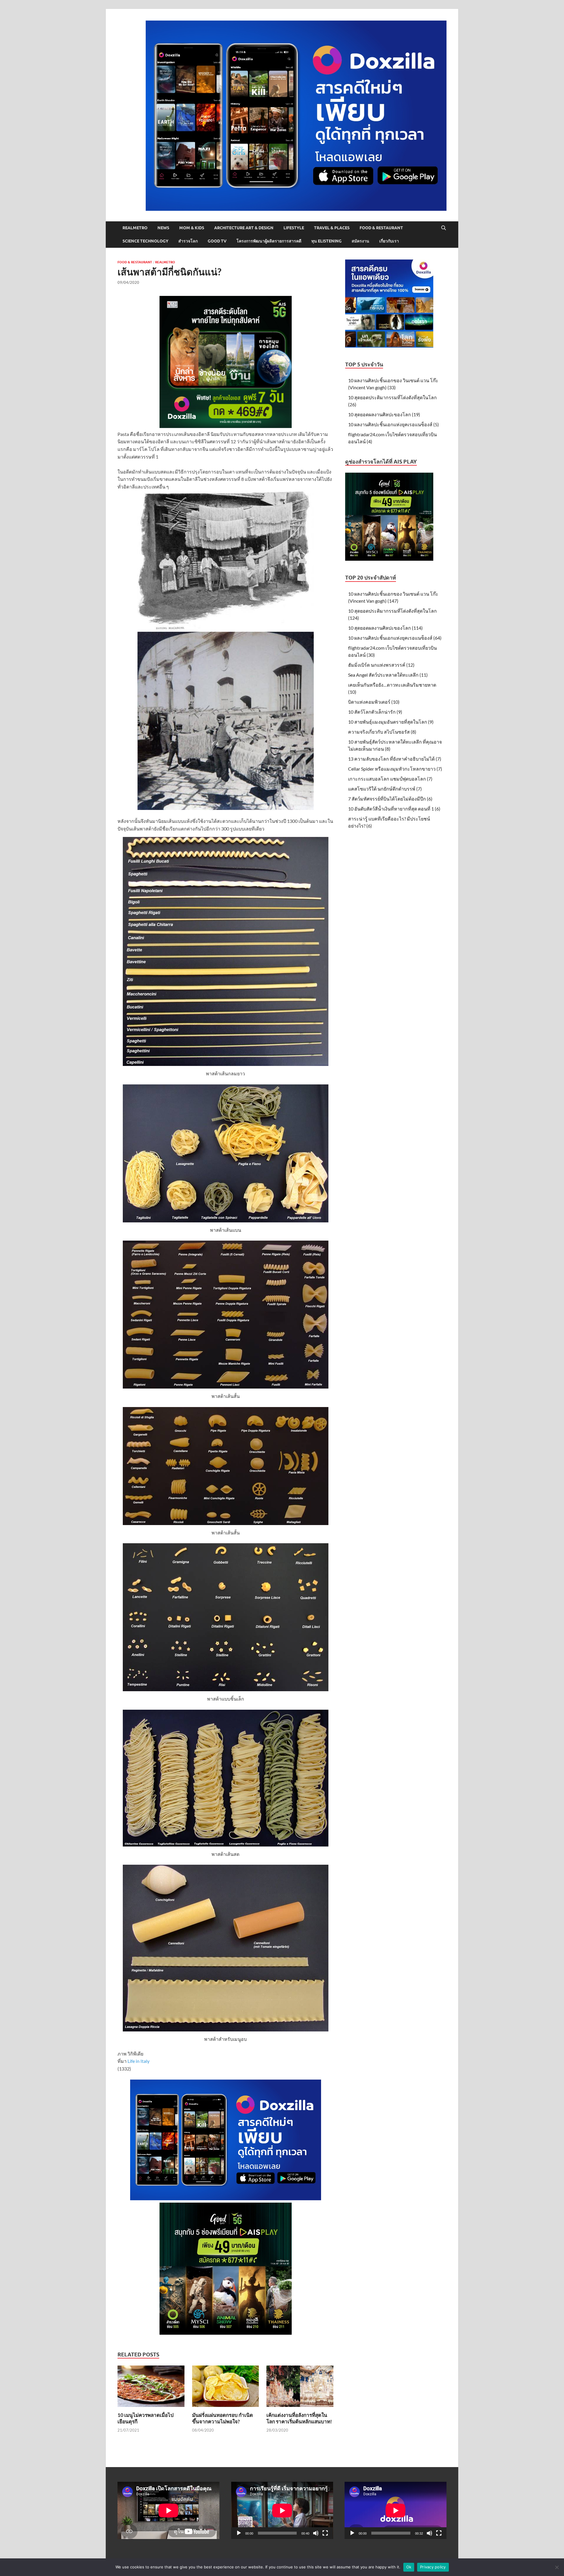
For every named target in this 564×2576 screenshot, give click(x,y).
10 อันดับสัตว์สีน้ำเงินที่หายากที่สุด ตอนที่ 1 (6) (394, 809)
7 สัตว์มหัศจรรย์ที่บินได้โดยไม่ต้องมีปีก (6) (390, 799)
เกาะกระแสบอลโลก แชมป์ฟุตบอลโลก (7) (390, 779)
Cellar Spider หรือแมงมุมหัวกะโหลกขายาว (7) (395, 769)
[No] (557, 2567)
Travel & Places (332, 228)
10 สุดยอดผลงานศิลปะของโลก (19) (384, 414)
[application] (282, 2510)
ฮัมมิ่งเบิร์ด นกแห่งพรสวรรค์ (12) (381, 665)
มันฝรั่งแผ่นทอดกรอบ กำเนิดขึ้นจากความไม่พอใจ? (223, 2418)
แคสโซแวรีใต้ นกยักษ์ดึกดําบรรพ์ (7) (385, 789)
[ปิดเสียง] (316, 2533)
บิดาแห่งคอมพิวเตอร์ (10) (374, 702)
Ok (409, 2567)
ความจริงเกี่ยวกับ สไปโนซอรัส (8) (382, 732)
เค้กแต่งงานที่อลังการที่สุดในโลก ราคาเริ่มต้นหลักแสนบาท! (299, 2418)
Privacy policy (433, 2567)
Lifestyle (294, 228)
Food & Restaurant (381, 228)
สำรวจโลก (188, 241)
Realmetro (135, 228)
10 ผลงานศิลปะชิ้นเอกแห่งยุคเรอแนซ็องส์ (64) (395, 638)
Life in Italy (139, 2061)
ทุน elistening (327, 241)
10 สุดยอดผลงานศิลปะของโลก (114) (385, 628)
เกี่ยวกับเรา (389, 241)
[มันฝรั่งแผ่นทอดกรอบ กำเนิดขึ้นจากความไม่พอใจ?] (226, 2388)
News (163, 228)
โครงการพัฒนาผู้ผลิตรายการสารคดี (269, 241)
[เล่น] (239, 2533)
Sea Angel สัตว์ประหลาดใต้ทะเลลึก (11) (388, 675)
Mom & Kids (192, 228)
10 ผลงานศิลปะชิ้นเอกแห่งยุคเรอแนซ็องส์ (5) (393, 424)
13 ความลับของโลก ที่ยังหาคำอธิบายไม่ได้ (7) (395, 759)
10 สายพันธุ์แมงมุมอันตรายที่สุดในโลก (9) (391, 722)
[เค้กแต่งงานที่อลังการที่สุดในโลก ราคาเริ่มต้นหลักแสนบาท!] (300, 2388)
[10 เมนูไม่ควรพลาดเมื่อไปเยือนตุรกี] (151, 2388)
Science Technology (145, 241)
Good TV (217, 241)
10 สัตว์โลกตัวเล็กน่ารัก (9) (375, 712)
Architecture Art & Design (244, 228)
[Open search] (444, 228)
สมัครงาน (360, 241)
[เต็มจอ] (325, 2533)
